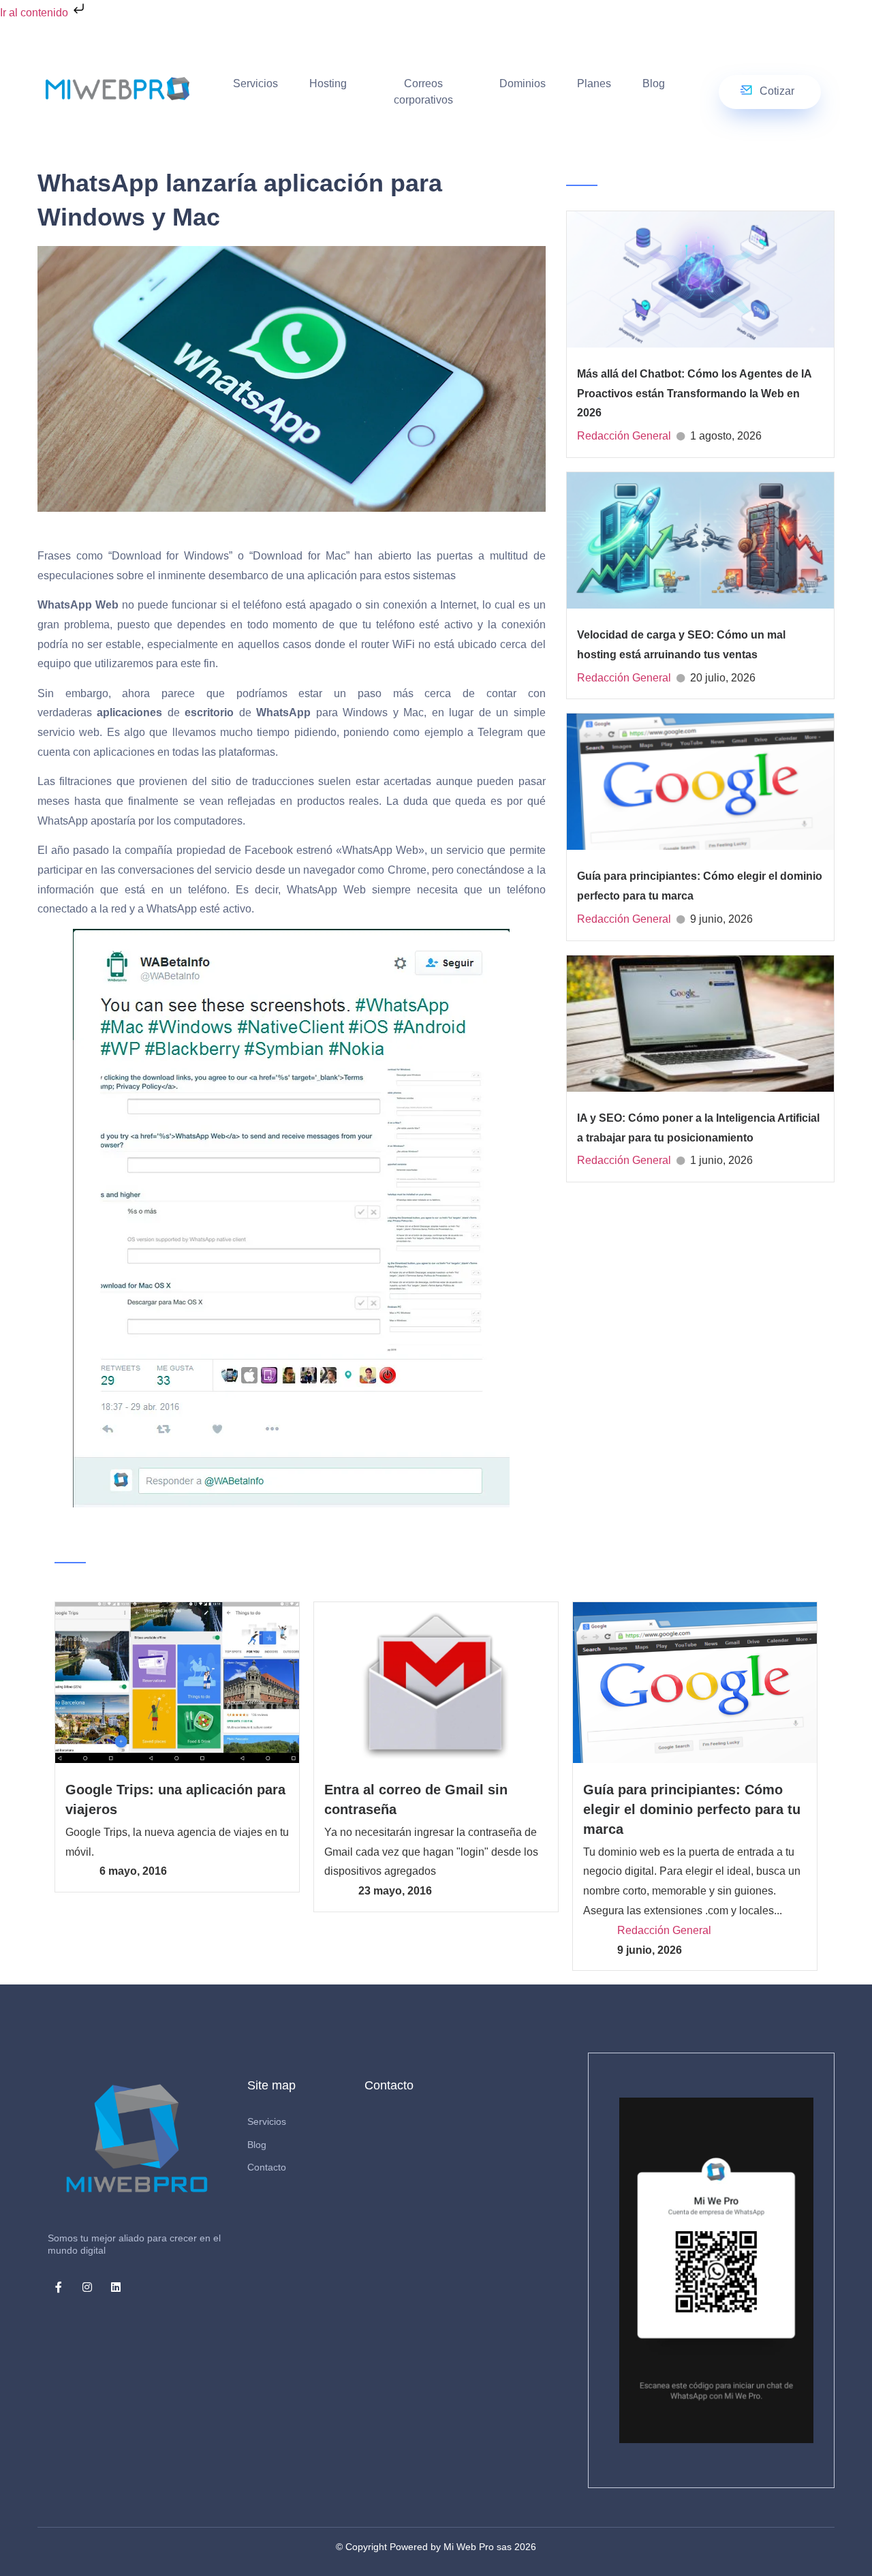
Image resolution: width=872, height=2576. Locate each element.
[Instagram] (87, 2287)
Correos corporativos (423, 92)
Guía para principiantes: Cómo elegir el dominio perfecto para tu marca (692, 1809)
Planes (594, 83)
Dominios (523, 83)
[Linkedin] (116, 2287)
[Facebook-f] (59, 2287)
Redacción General (624, 436)
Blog (654, 83)
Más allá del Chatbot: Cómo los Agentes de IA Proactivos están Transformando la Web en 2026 (694, 394)
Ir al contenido (35, 13)
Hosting (328, 83)
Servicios (255, 83)
